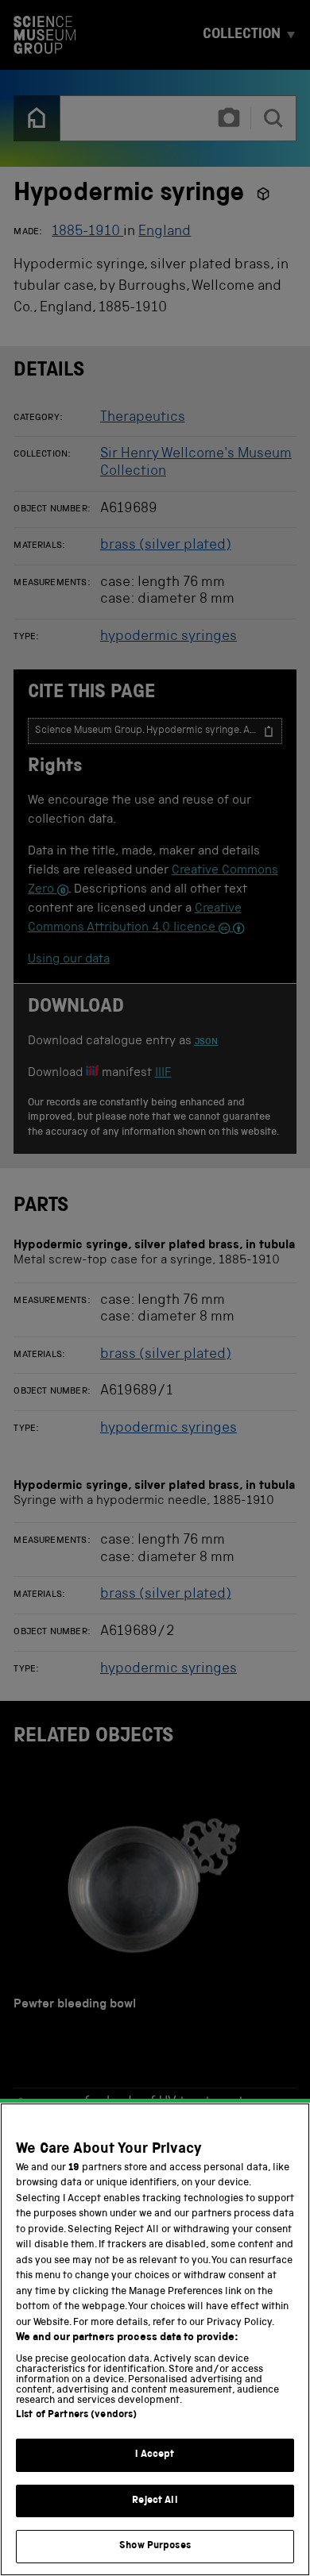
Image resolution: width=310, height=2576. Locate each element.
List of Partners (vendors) (76, 2415)
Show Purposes (155, 2546)
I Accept (155, 2455)
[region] (155, 2339)
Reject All (155, 2501)
